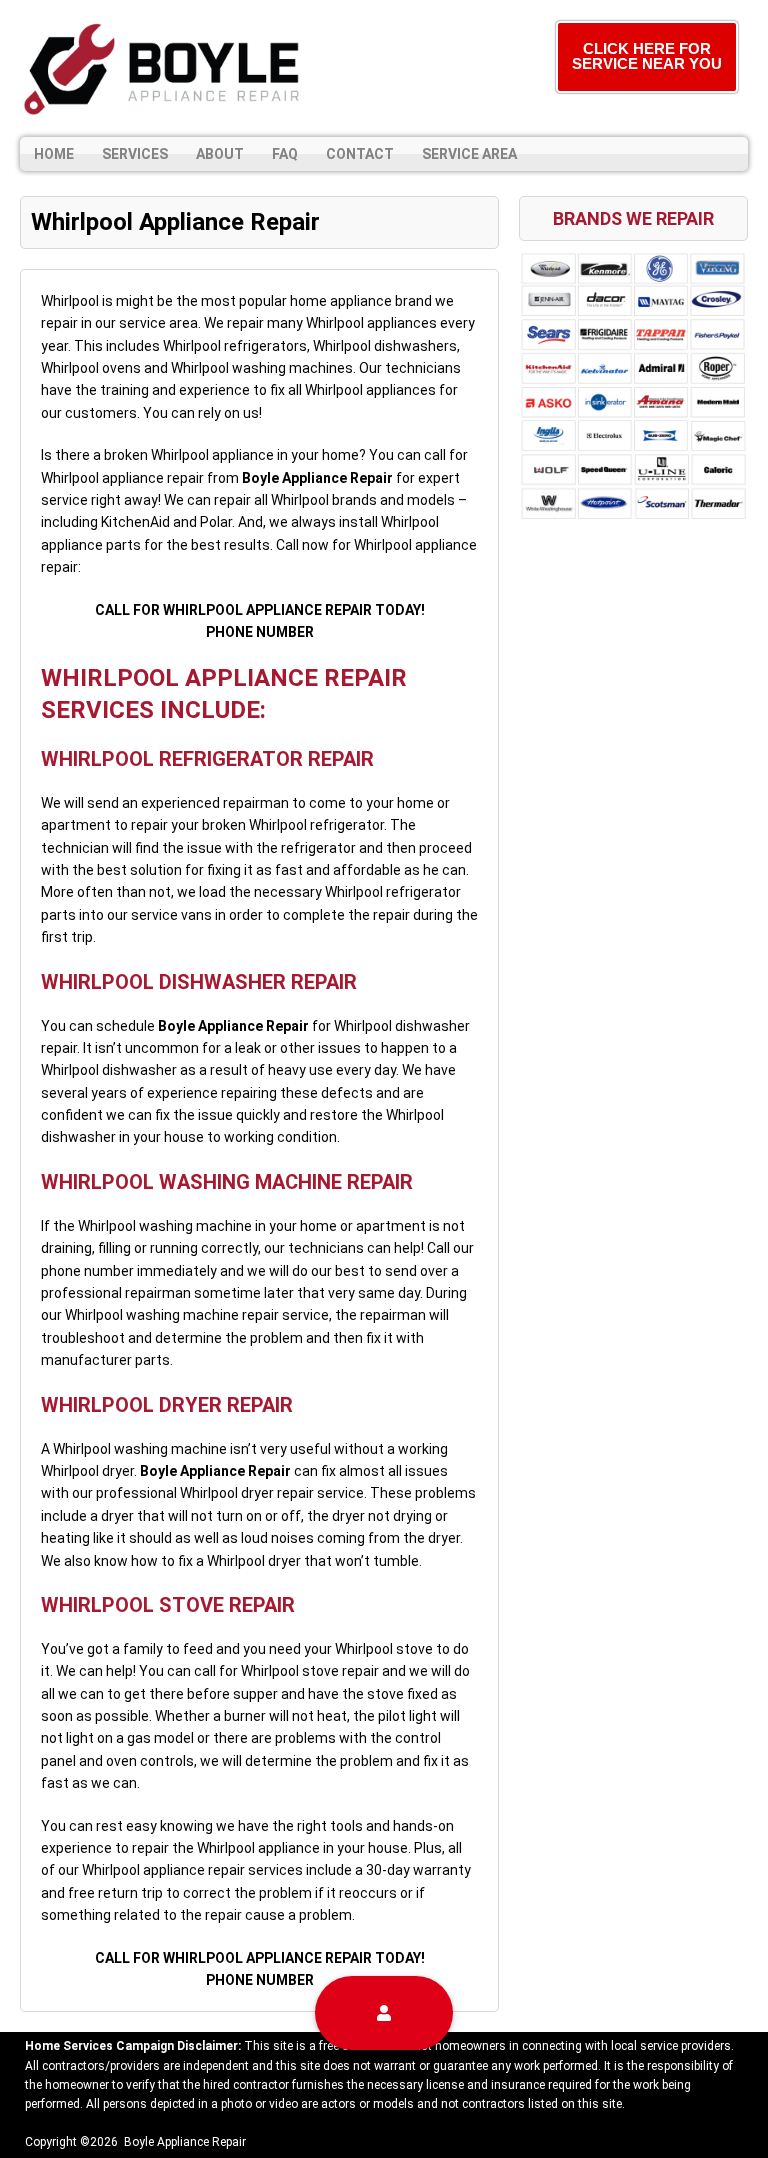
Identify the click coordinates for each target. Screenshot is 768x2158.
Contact (360, 154)
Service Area (469, 154)
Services (135, 154)
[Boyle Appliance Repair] (165, 68)
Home (54, 154)
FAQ (285, 154)
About (220, 154)
